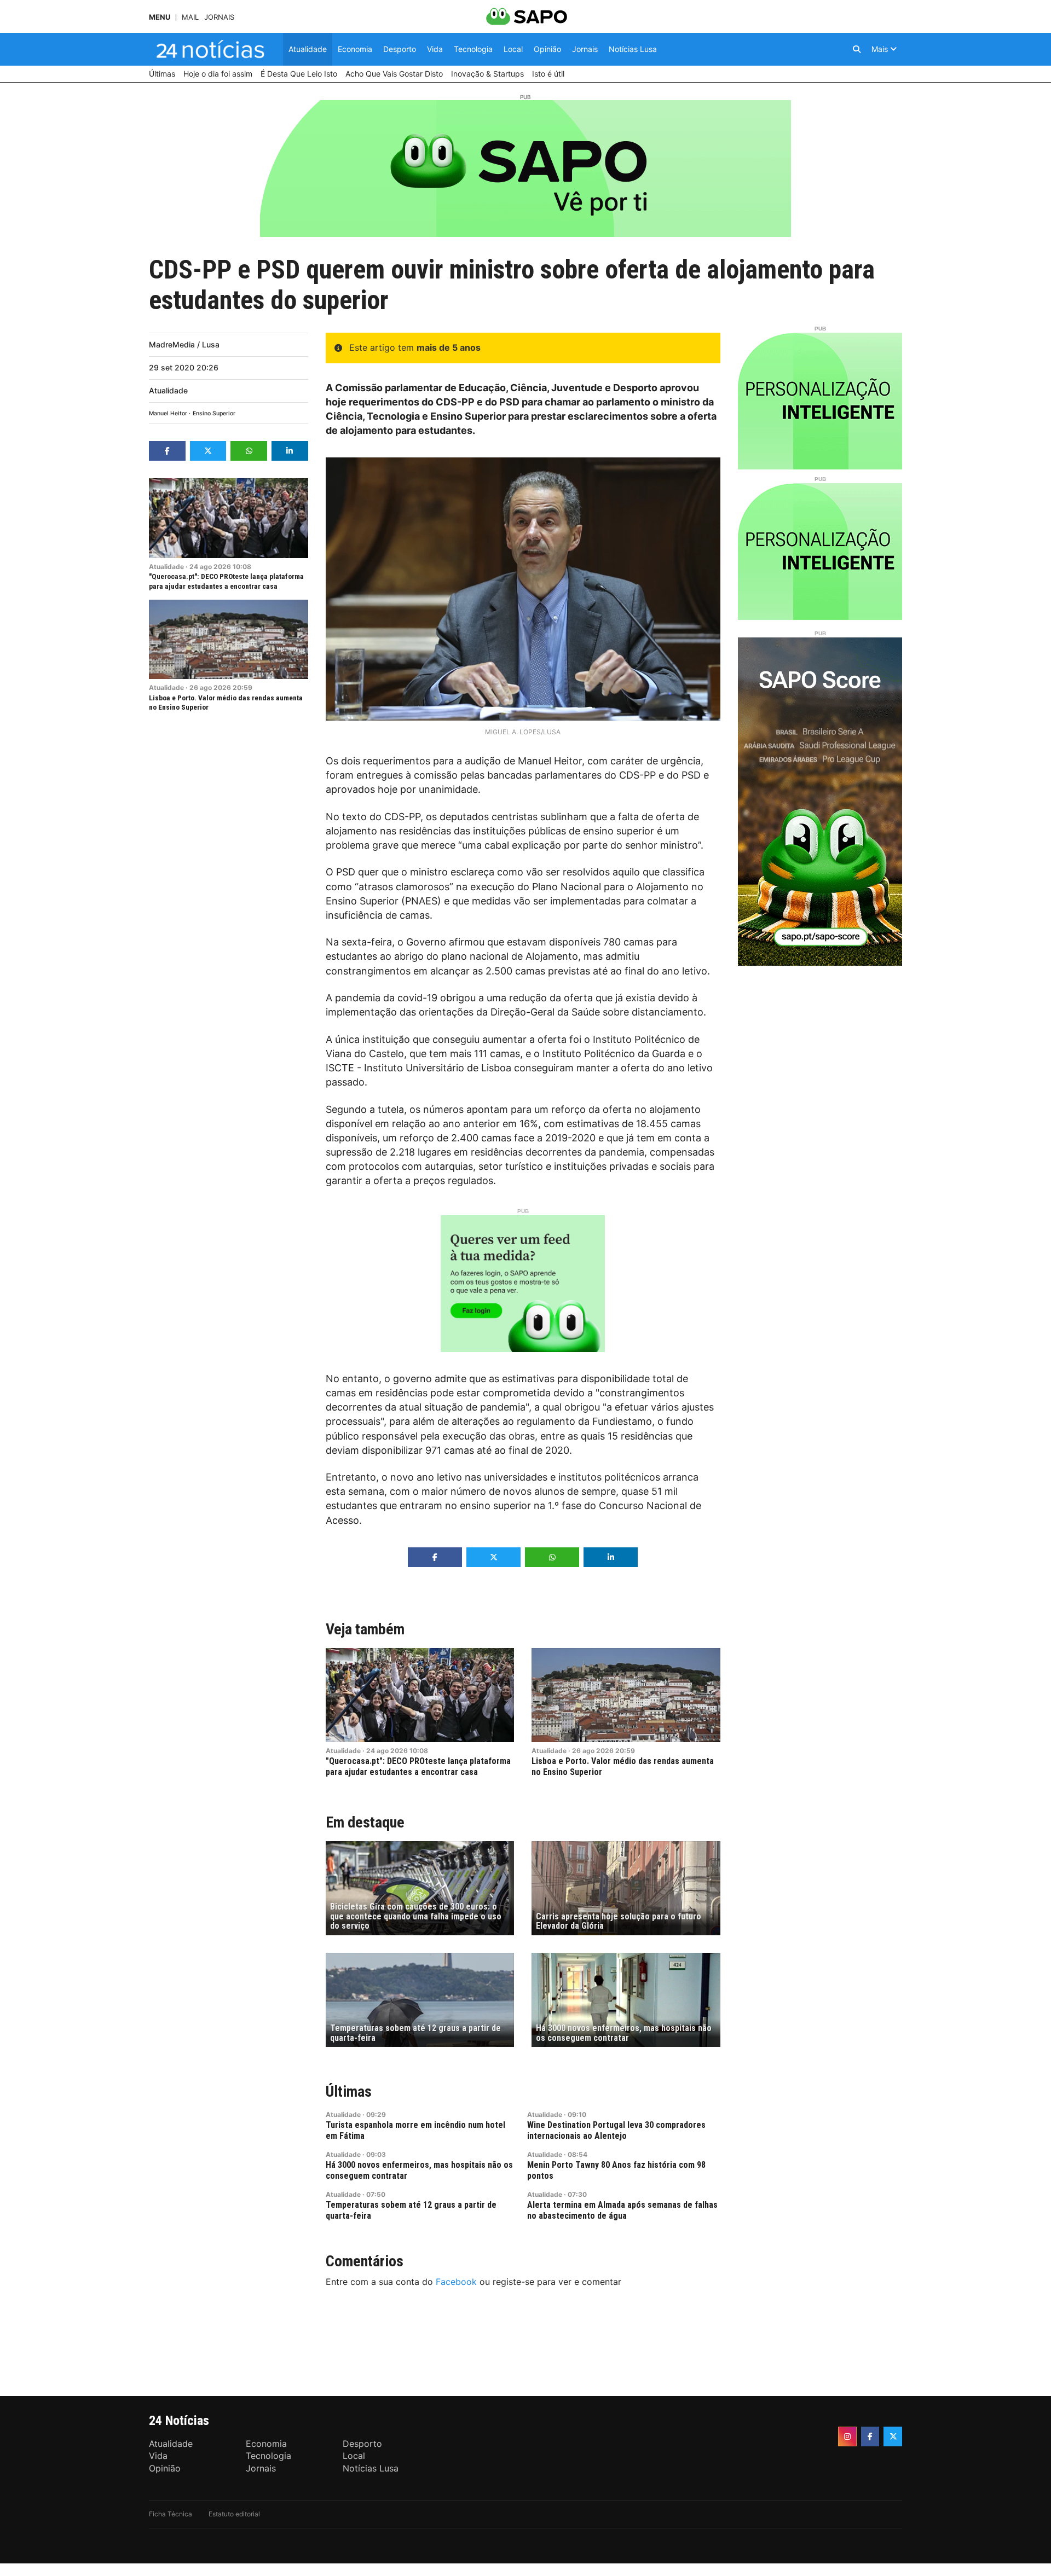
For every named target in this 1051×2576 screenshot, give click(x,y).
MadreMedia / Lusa (184, 344)
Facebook (456, 2282)
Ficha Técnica (171, 2514)
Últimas (349, 2091)
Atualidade (168, 390)
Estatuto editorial (234, 2514)
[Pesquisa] (857, 49)
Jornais (219, 17)
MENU (160, 17)
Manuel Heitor (168, 413)
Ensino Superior (214, 413)
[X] (893, 2436)
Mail (190, 17)
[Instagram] (847, 2436)
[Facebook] (870, 2436)
